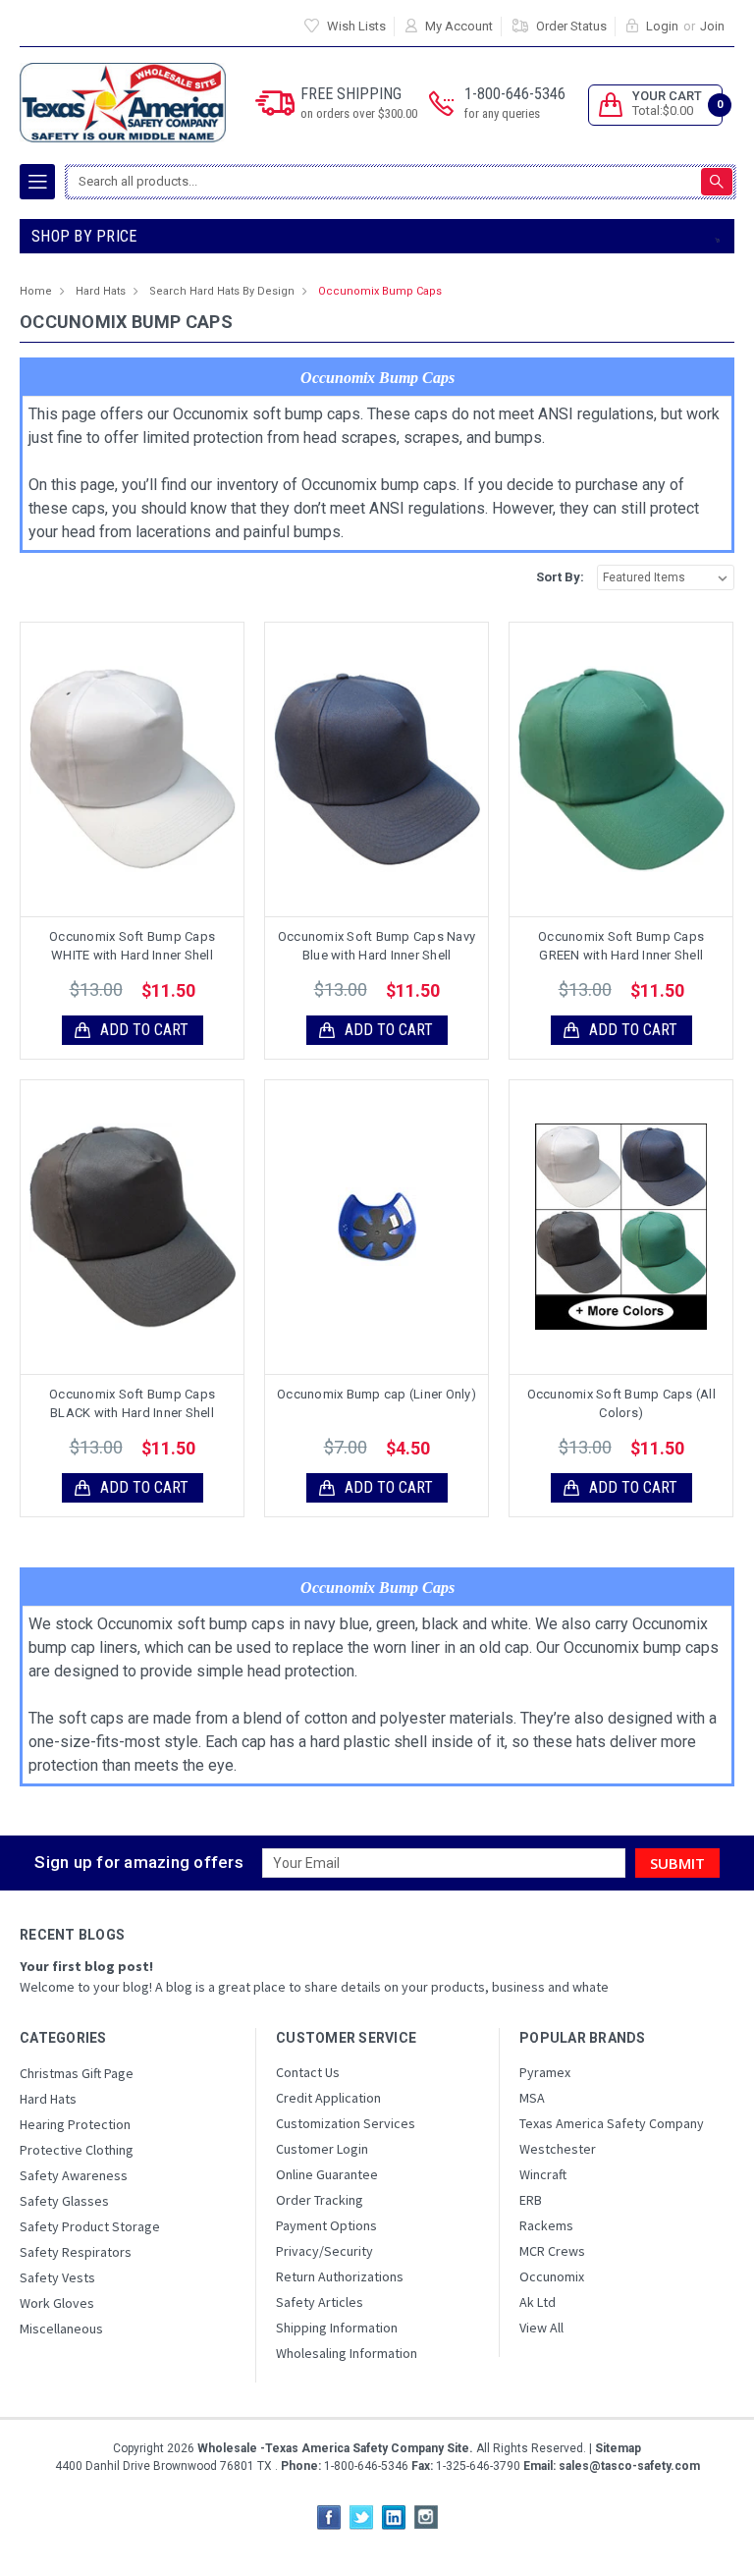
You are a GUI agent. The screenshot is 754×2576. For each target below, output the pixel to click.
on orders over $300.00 (359, 113)
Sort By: (560, 577)
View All (541, 2328)
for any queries (502, 113)
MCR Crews (552, 2251)
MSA (532, 2098)
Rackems (546, 2225)
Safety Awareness (74, 2175)
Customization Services (346, 2123)
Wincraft (543, 2174)
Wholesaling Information (347, 2353)
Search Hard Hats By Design (222, 291)
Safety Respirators (76, 2252)
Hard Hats (101, 291)
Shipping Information (337, 2328)
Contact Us (308, 2072)
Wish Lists (356, 26)
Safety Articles (320, 2302)
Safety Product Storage (90, 2226)
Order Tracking (320, 2200)
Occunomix (552, 2276)
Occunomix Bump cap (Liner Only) (377, 1394)
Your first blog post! (86, 1966)
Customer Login (322, 2149)
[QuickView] (117, 769)
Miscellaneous (61, 2329)
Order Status (571, 26)
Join (712, 26)
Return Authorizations (340, 2276)
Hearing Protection (75, 2124)
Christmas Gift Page (77, 2073)
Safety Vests (57, 2277)
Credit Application (328, 2098)
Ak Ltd (538, 2302)
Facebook (329, 2517)
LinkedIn (394, 2517)
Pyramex (545, 2072)
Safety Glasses (64, 2201)
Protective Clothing (77, 2150)
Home (36, 291)
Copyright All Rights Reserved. (377, 2448)
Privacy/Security (324, 2251)
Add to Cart (144, 1030)
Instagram (426, 2517)
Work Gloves (57, 2303)
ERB (531, 2200)
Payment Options (326, 2225)
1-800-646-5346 (515, 103)
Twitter (361, 2517)
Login (662, 26)
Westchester (558, 2149)
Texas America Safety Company (612, 2123)
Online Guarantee (327, 2174)
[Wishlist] (149, 769)
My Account (459, 26)
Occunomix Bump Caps (380, 291)
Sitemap (618, 2448)
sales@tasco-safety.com (628, 2466)
